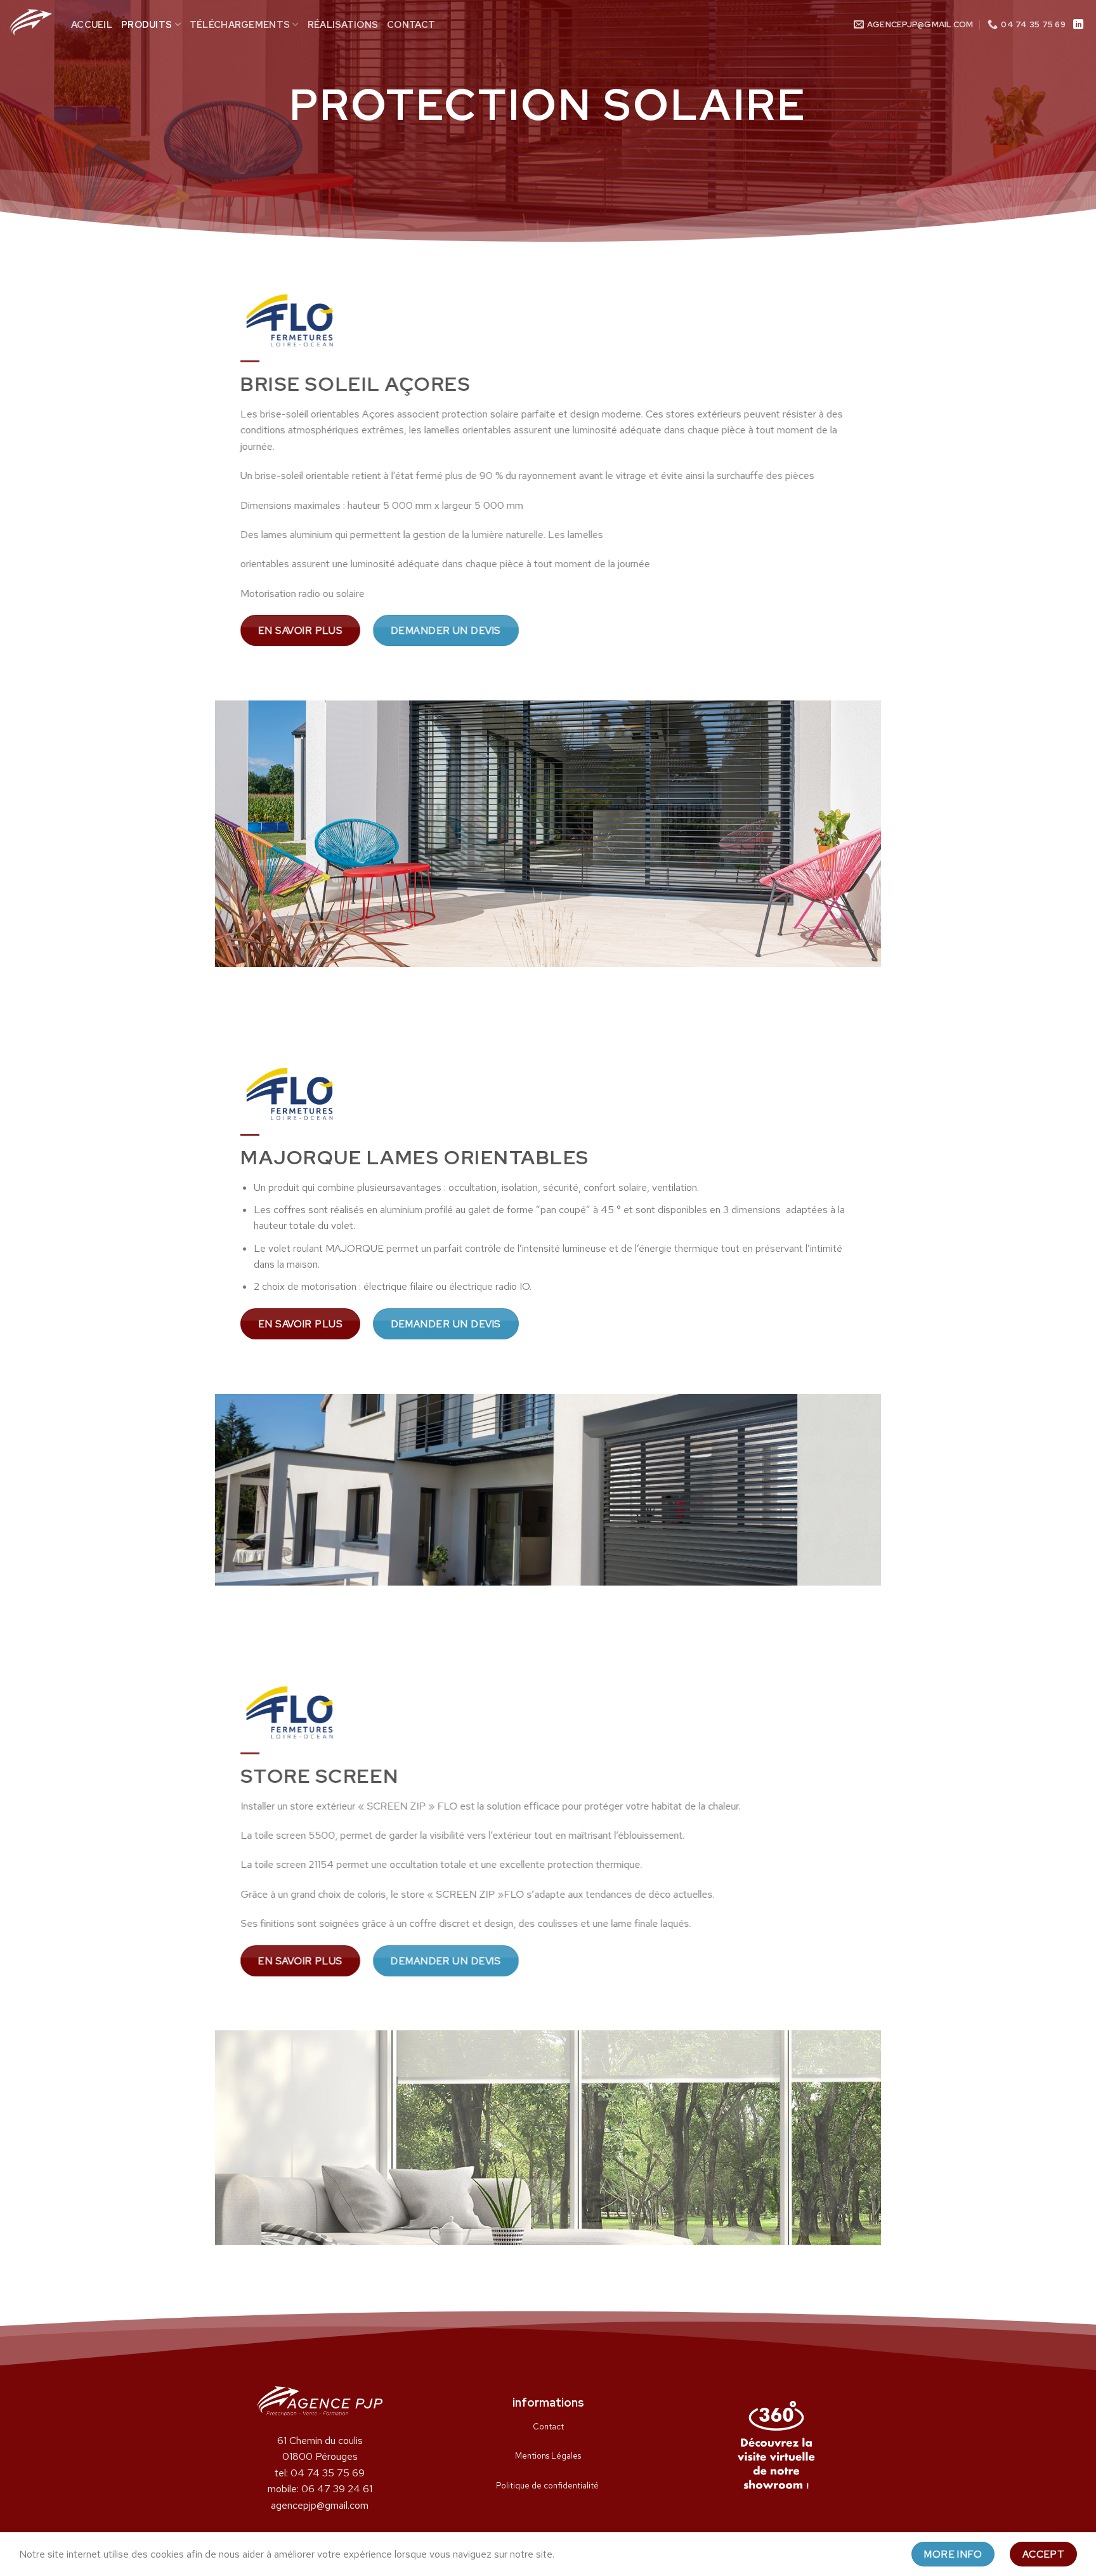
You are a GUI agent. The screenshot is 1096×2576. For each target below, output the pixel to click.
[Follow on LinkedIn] (1078, 25)
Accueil (92, 24)
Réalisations (343, 24)
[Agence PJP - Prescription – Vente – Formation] (31, 22)
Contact (411, 24)
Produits (147, 24)
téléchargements (240, 24)
